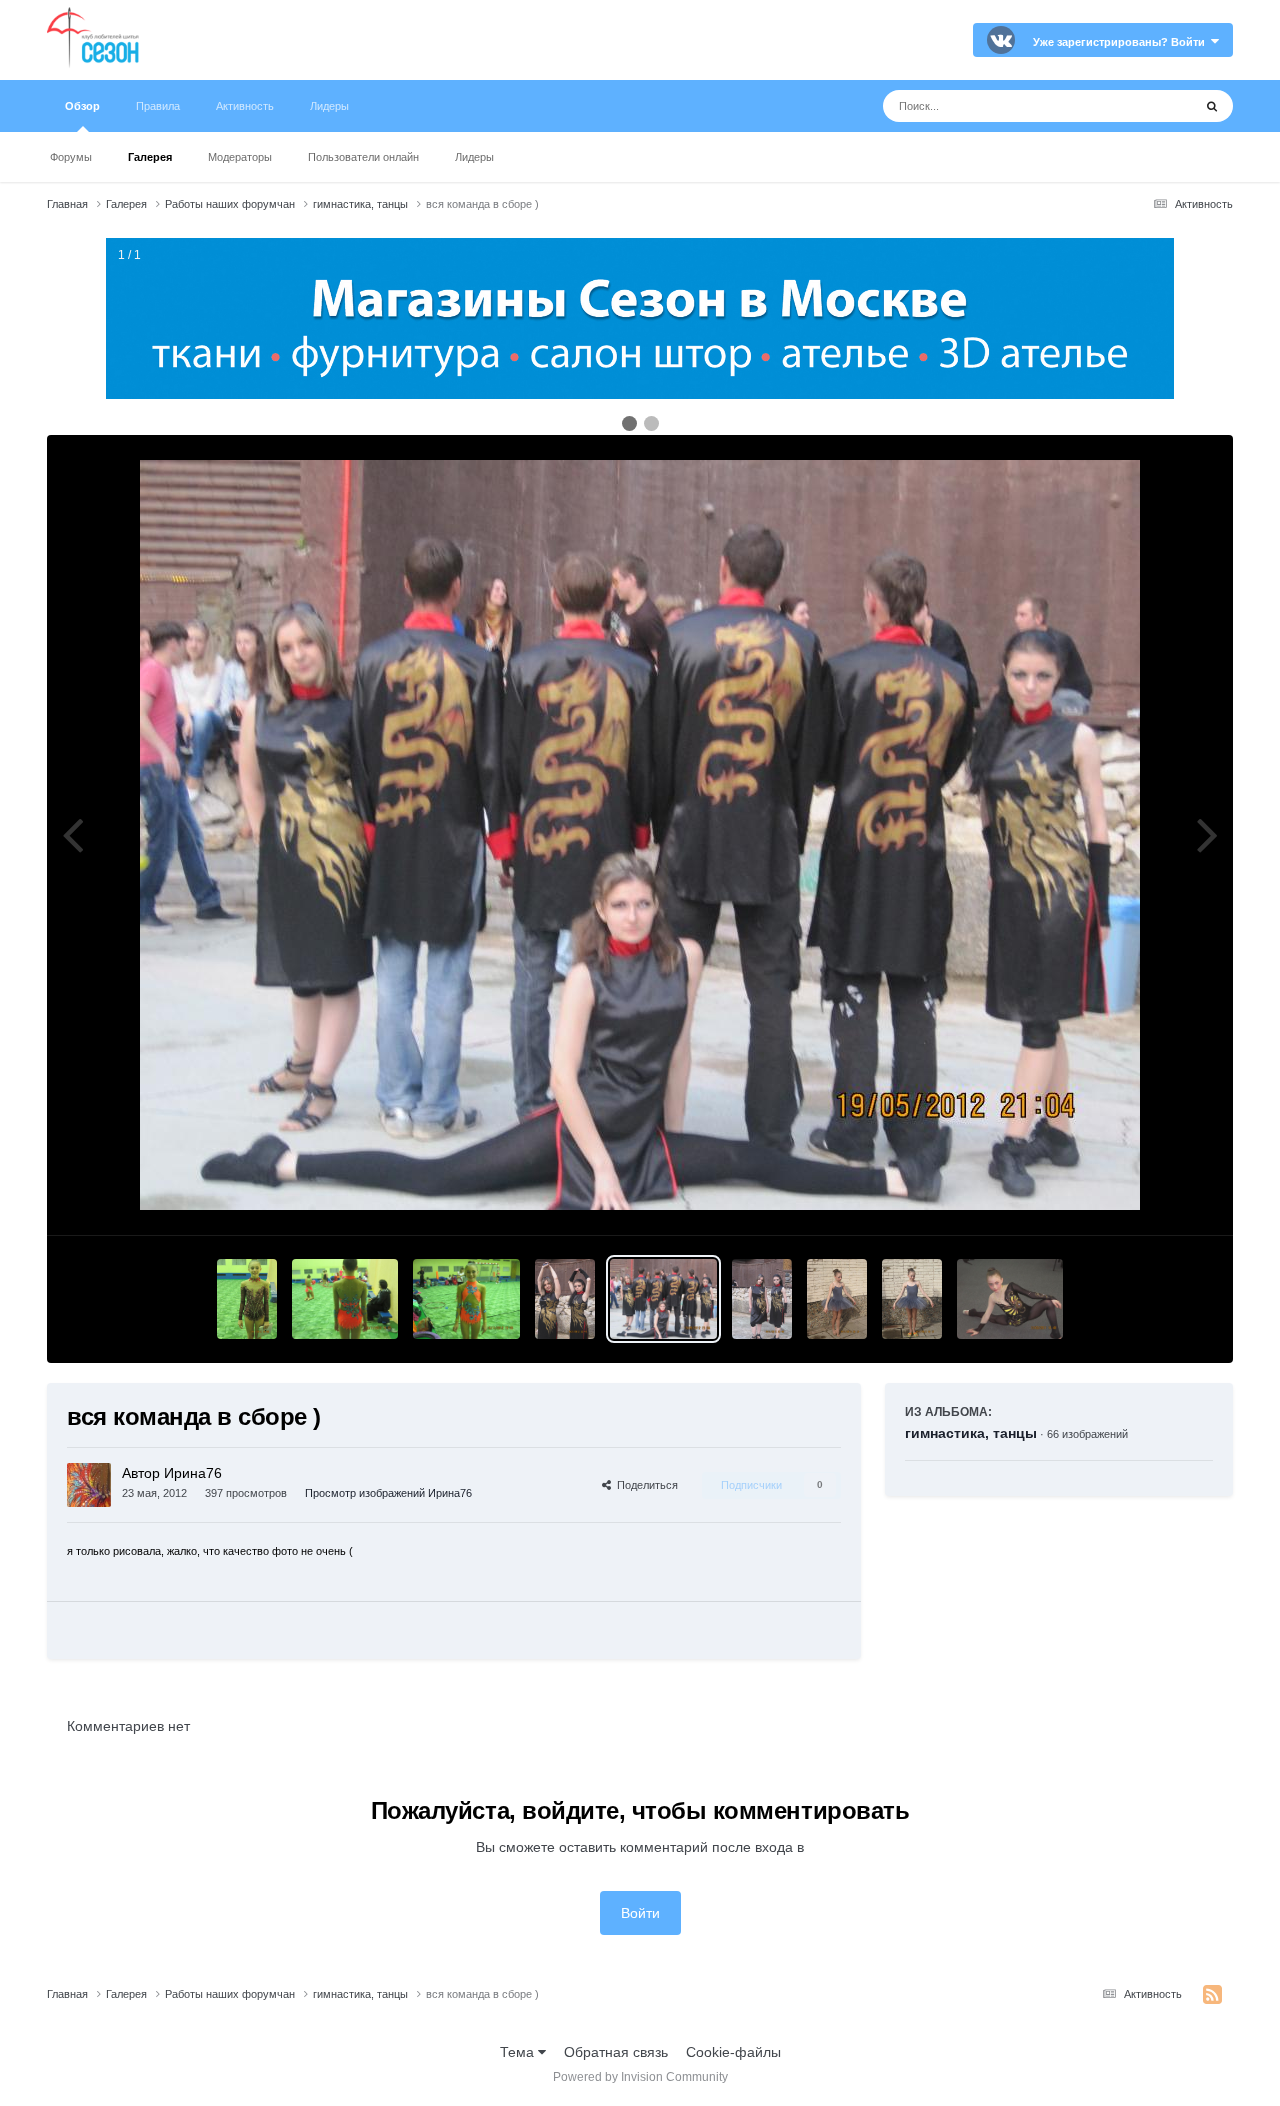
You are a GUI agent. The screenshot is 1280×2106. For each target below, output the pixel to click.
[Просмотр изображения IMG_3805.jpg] (345, 1299)
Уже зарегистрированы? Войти (1122, 42)
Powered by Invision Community (640, 2077)
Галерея (150, 157)
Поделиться (644, 1485)
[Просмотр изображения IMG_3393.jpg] (762, 1299)
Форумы (71, 157)
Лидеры (474, 157)
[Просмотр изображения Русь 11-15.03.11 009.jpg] (1010, 1299)
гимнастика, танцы (971, 1433)
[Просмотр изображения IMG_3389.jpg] (912, 1299)
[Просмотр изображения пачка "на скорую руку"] (837, 1299)
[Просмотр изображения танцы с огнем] (565, 1299)
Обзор (82, 106)
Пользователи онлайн (363, 157)
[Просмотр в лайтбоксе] (640, 835)
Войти (640, 1913)
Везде (1146, 106)
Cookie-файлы (733, 2052)
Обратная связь (616, 2052)
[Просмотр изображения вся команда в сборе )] (663, 1299)
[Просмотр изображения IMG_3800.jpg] (466, 1299)
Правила (158, 106)
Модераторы (240, 157)
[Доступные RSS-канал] (1212, 1995)
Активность (245, 106)
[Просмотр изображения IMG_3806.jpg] (247, 1299)
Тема (519, 2052)
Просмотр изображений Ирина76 (388, 1493)
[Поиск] (1212, 106)
